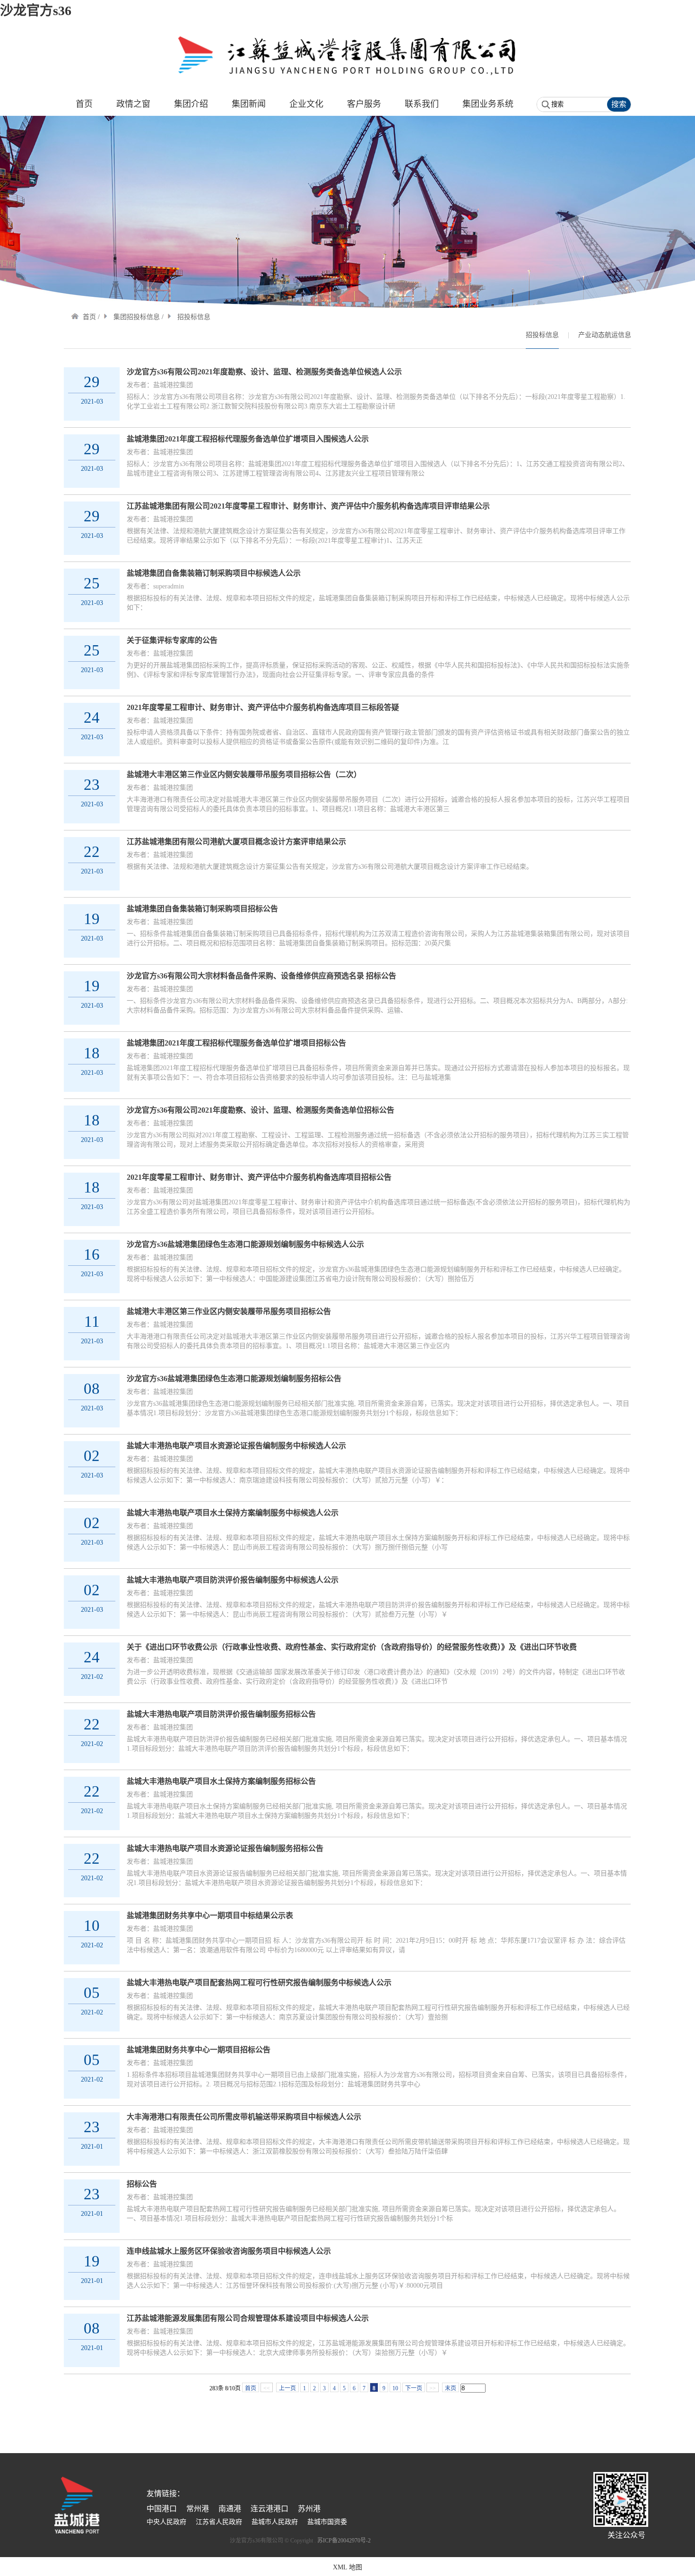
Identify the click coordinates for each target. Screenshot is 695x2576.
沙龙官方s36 (36, 11)
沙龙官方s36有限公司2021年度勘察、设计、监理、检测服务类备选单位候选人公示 (264, 372)
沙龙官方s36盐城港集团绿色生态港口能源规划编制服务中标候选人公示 (245, 1244)
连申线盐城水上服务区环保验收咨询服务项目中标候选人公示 (229, 2251)
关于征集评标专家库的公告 (172, 640)
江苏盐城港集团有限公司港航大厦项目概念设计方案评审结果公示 (236, 842)
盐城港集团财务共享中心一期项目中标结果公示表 (210, 1915)
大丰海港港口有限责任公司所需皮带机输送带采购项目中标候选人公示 (244, 2117)
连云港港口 (269, 2509)
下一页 (414, 2388)
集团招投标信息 (137, 317)
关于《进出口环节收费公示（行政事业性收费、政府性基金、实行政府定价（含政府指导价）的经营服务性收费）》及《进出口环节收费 (352, 1647)
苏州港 (309, 2509)
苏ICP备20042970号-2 (344, 2541)
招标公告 (142, 2184)
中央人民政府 (166, 2522)
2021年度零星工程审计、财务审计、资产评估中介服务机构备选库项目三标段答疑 (263, 707)
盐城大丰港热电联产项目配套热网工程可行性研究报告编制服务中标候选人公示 (259, 1983)
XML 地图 (347, 2567)
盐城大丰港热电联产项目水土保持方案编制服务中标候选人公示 (233, 1513)
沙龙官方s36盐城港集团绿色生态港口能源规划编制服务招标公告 (234, 1379)
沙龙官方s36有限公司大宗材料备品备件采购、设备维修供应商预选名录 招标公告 (261, 976)
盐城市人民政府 (275, 2522)
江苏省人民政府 (219, 2522)
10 (395, 2388)
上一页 (287, 2388)
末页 (451, 2388)
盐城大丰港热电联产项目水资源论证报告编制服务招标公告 (225, 1848)
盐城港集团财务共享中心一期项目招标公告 (199, 2050)
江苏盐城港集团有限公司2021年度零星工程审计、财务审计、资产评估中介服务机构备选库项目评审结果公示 (308, 506)
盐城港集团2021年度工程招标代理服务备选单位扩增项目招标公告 (236, 1043)
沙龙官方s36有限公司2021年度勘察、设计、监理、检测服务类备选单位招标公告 (261, 1110)
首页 (89, 317)
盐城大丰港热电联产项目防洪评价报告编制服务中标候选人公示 (233, 1580)
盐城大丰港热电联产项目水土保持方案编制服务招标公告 (221, 1781)
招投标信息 (542, 335)
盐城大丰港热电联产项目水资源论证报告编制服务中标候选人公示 (236, 1446)
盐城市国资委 (327, 2522)
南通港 (230, 2509)
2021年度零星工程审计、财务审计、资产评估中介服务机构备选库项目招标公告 (259, 1177)
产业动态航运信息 (605, 335)
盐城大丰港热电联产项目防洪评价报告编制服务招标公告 (221, 1714)
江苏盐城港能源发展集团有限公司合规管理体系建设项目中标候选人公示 (248, 2318)
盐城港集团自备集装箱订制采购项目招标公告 (202, 909)
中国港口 (162, 2509)
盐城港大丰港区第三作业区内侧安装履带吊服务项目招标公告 (229, 1311)
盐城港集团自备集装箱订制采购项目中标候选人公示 (214, 573)
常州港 (198, 2509)
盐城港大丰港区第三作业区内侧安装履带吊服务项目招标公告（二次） (244, 774)
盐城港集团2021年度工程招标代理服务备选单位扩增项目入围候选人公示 (248, 439)
